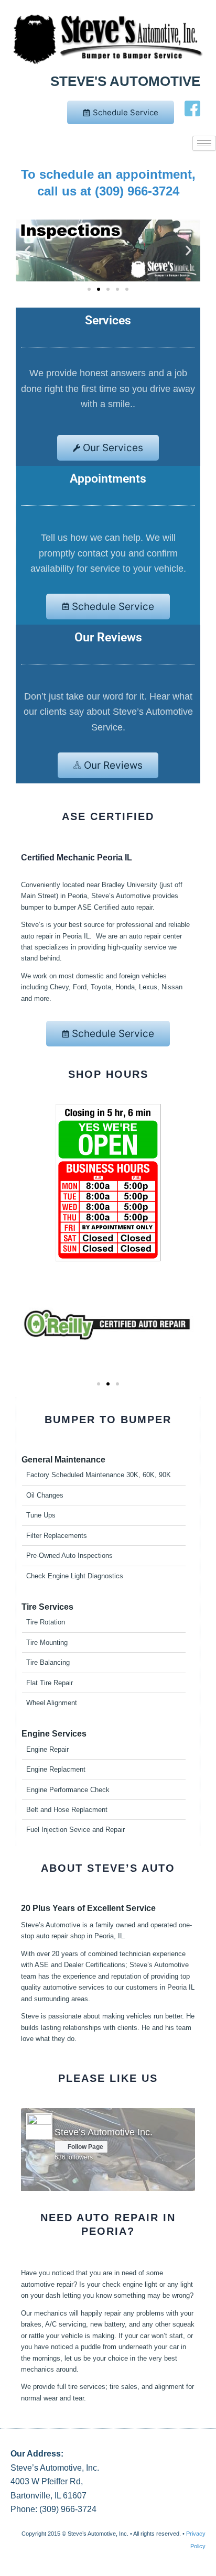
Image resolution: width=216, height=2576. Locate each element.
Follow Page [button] (85, 2147)
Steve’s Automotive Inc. (104, 2132)
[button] (28, 250)
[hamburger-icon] (204, 143)
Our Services (113, 448)
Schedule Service (126, 112)
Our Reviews (113, 765)
